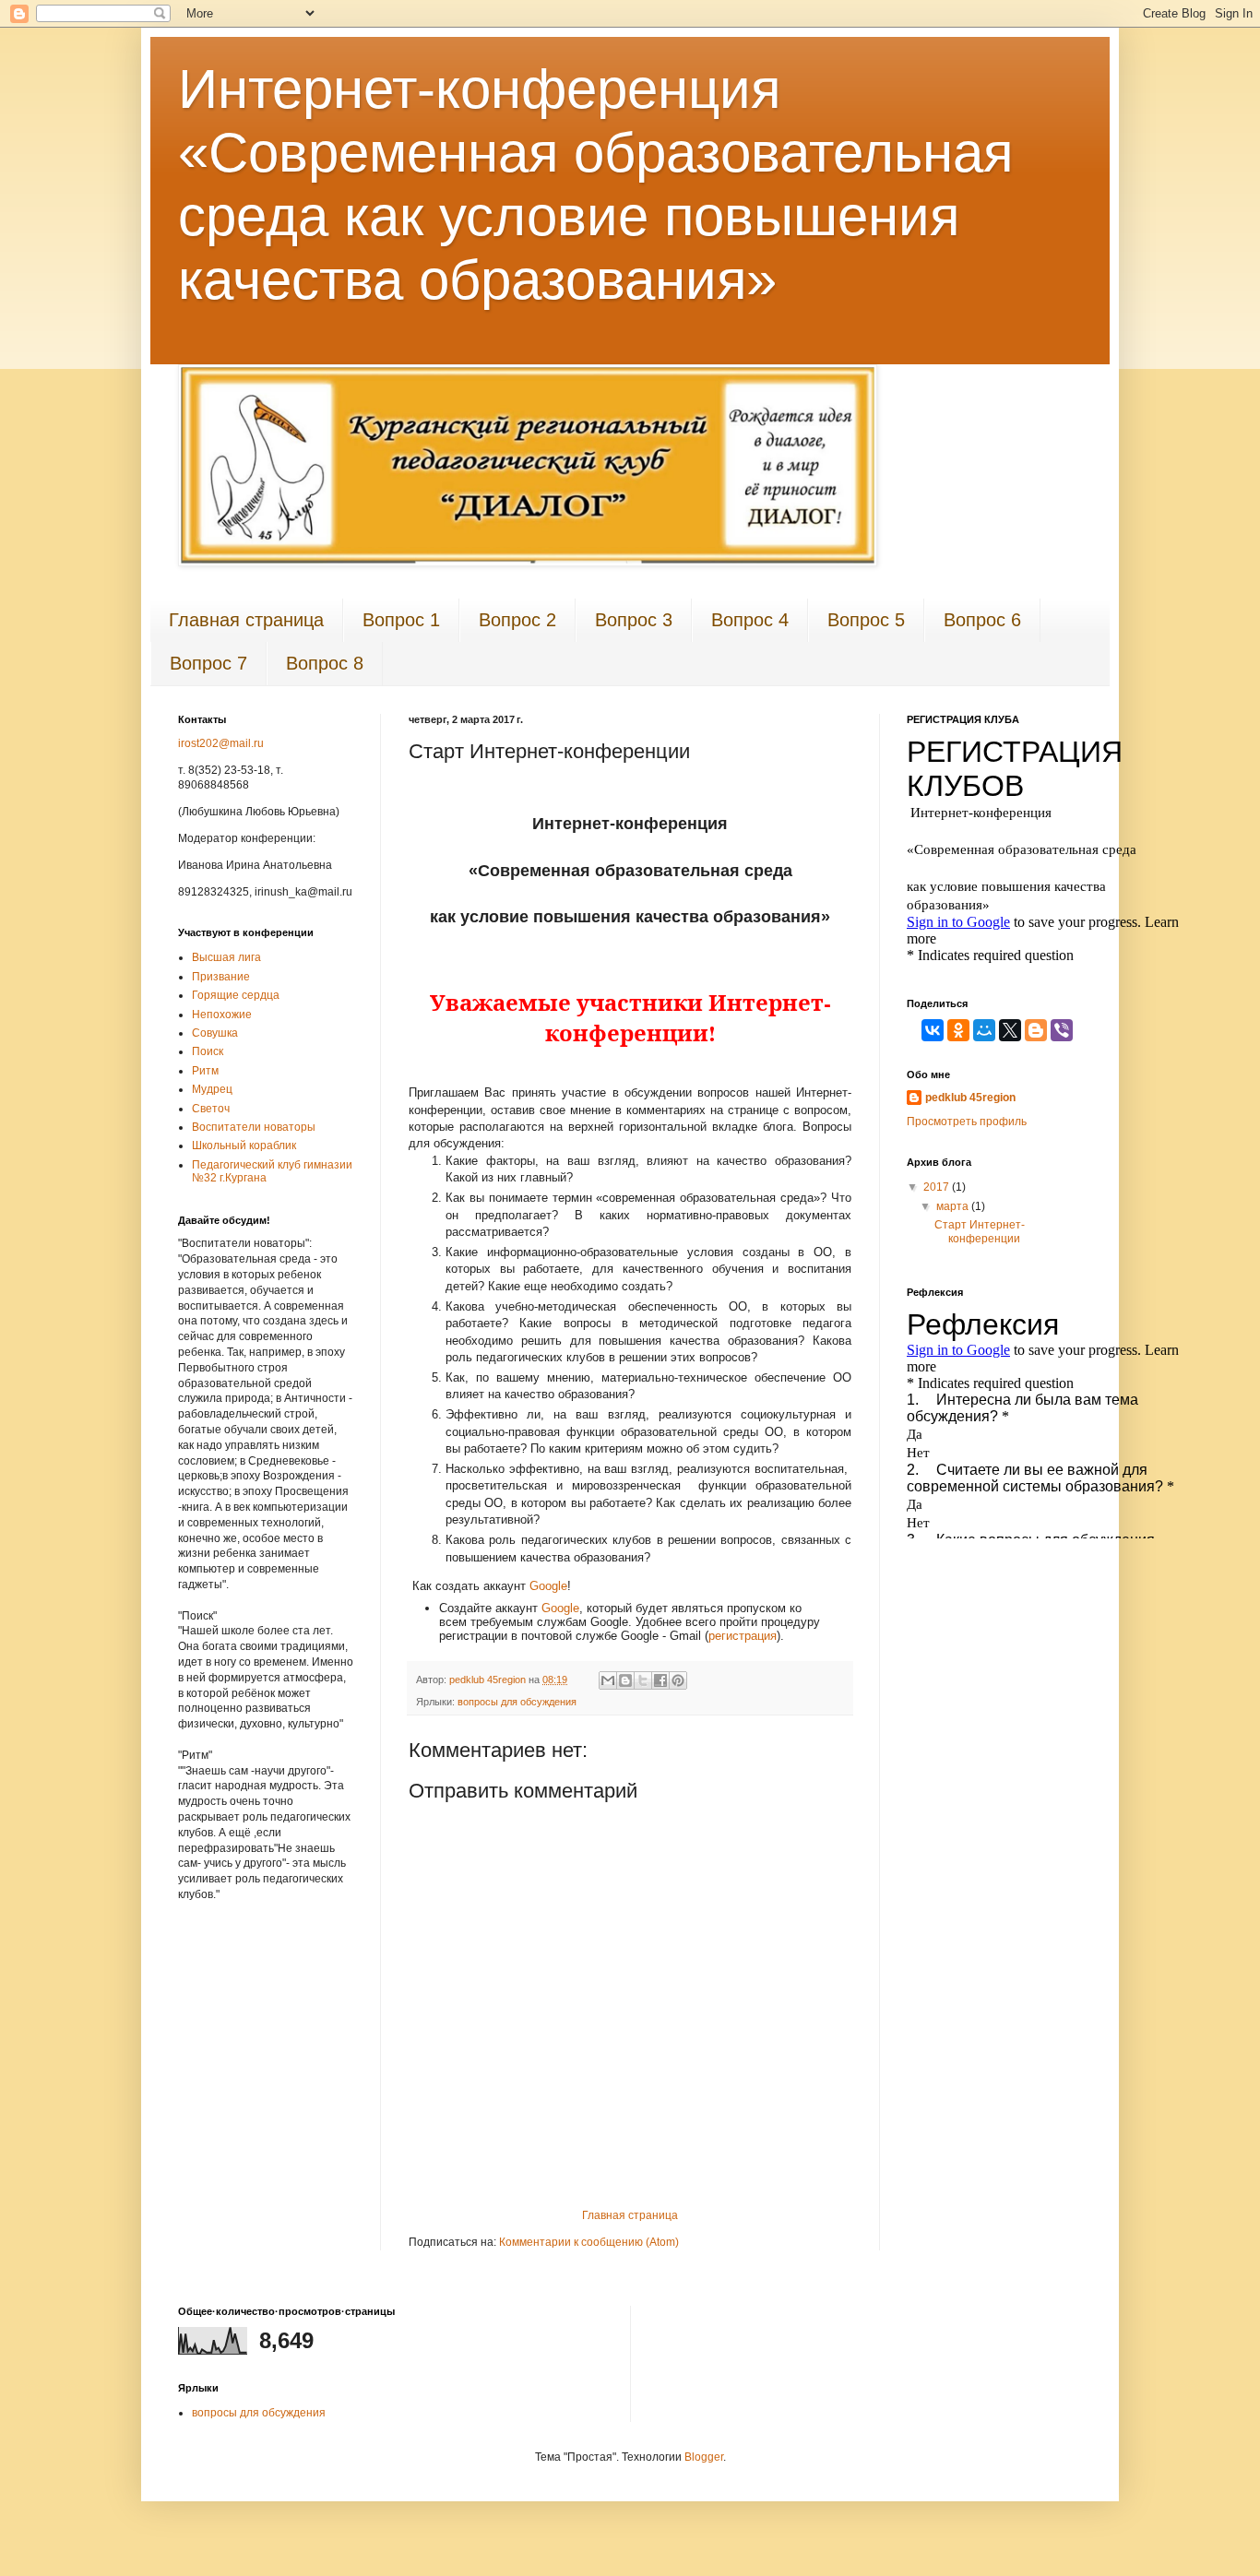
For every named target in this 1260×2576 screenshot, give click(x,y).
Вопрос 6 (982, 620)
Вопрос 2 (517, 620)
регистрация (743, 1636)
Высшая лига (226, 957)
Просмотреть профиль (967, 1122)
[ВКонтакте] (933, 1030)
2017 (938, 1187)
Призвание (221, 977)
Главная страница (246, 620)
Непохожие (222, 1015)
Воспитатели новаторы (254, 1127)
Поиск (208, 1051)
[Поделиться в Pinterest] (678, 1680)
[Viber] (1062, 1030)
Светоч (211, 1109)
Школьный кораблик (244, 1146)
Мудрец (212, 1089)
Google (548, 1586)
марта (954, 1206)
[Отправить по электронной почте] (608, 1680)
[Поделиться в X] (643, 1680)
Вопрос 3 (634, 620)
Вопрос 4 (750, 620)
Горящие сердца (236, 995)
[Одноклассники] (958, 1030)
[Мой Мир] (984, 1030)
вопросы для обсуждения (517, 1702)
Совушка (215, 1033)
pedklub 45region (970, 1098)
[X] (1010, 1030)
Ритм (205, 1071)
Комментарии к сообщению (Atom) (589, 2242)
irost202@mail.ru (221, 743)
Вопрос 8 (325, 663)
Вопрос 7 (208, 663)
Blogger (704, 2457)
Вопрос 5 (866, 620)
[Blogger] (1036, 1030)
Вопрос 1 (401, 620)
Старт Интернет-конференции (980, 1231)
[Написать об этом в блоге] (625, 1680)
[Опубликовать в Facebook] (660, 1680)
